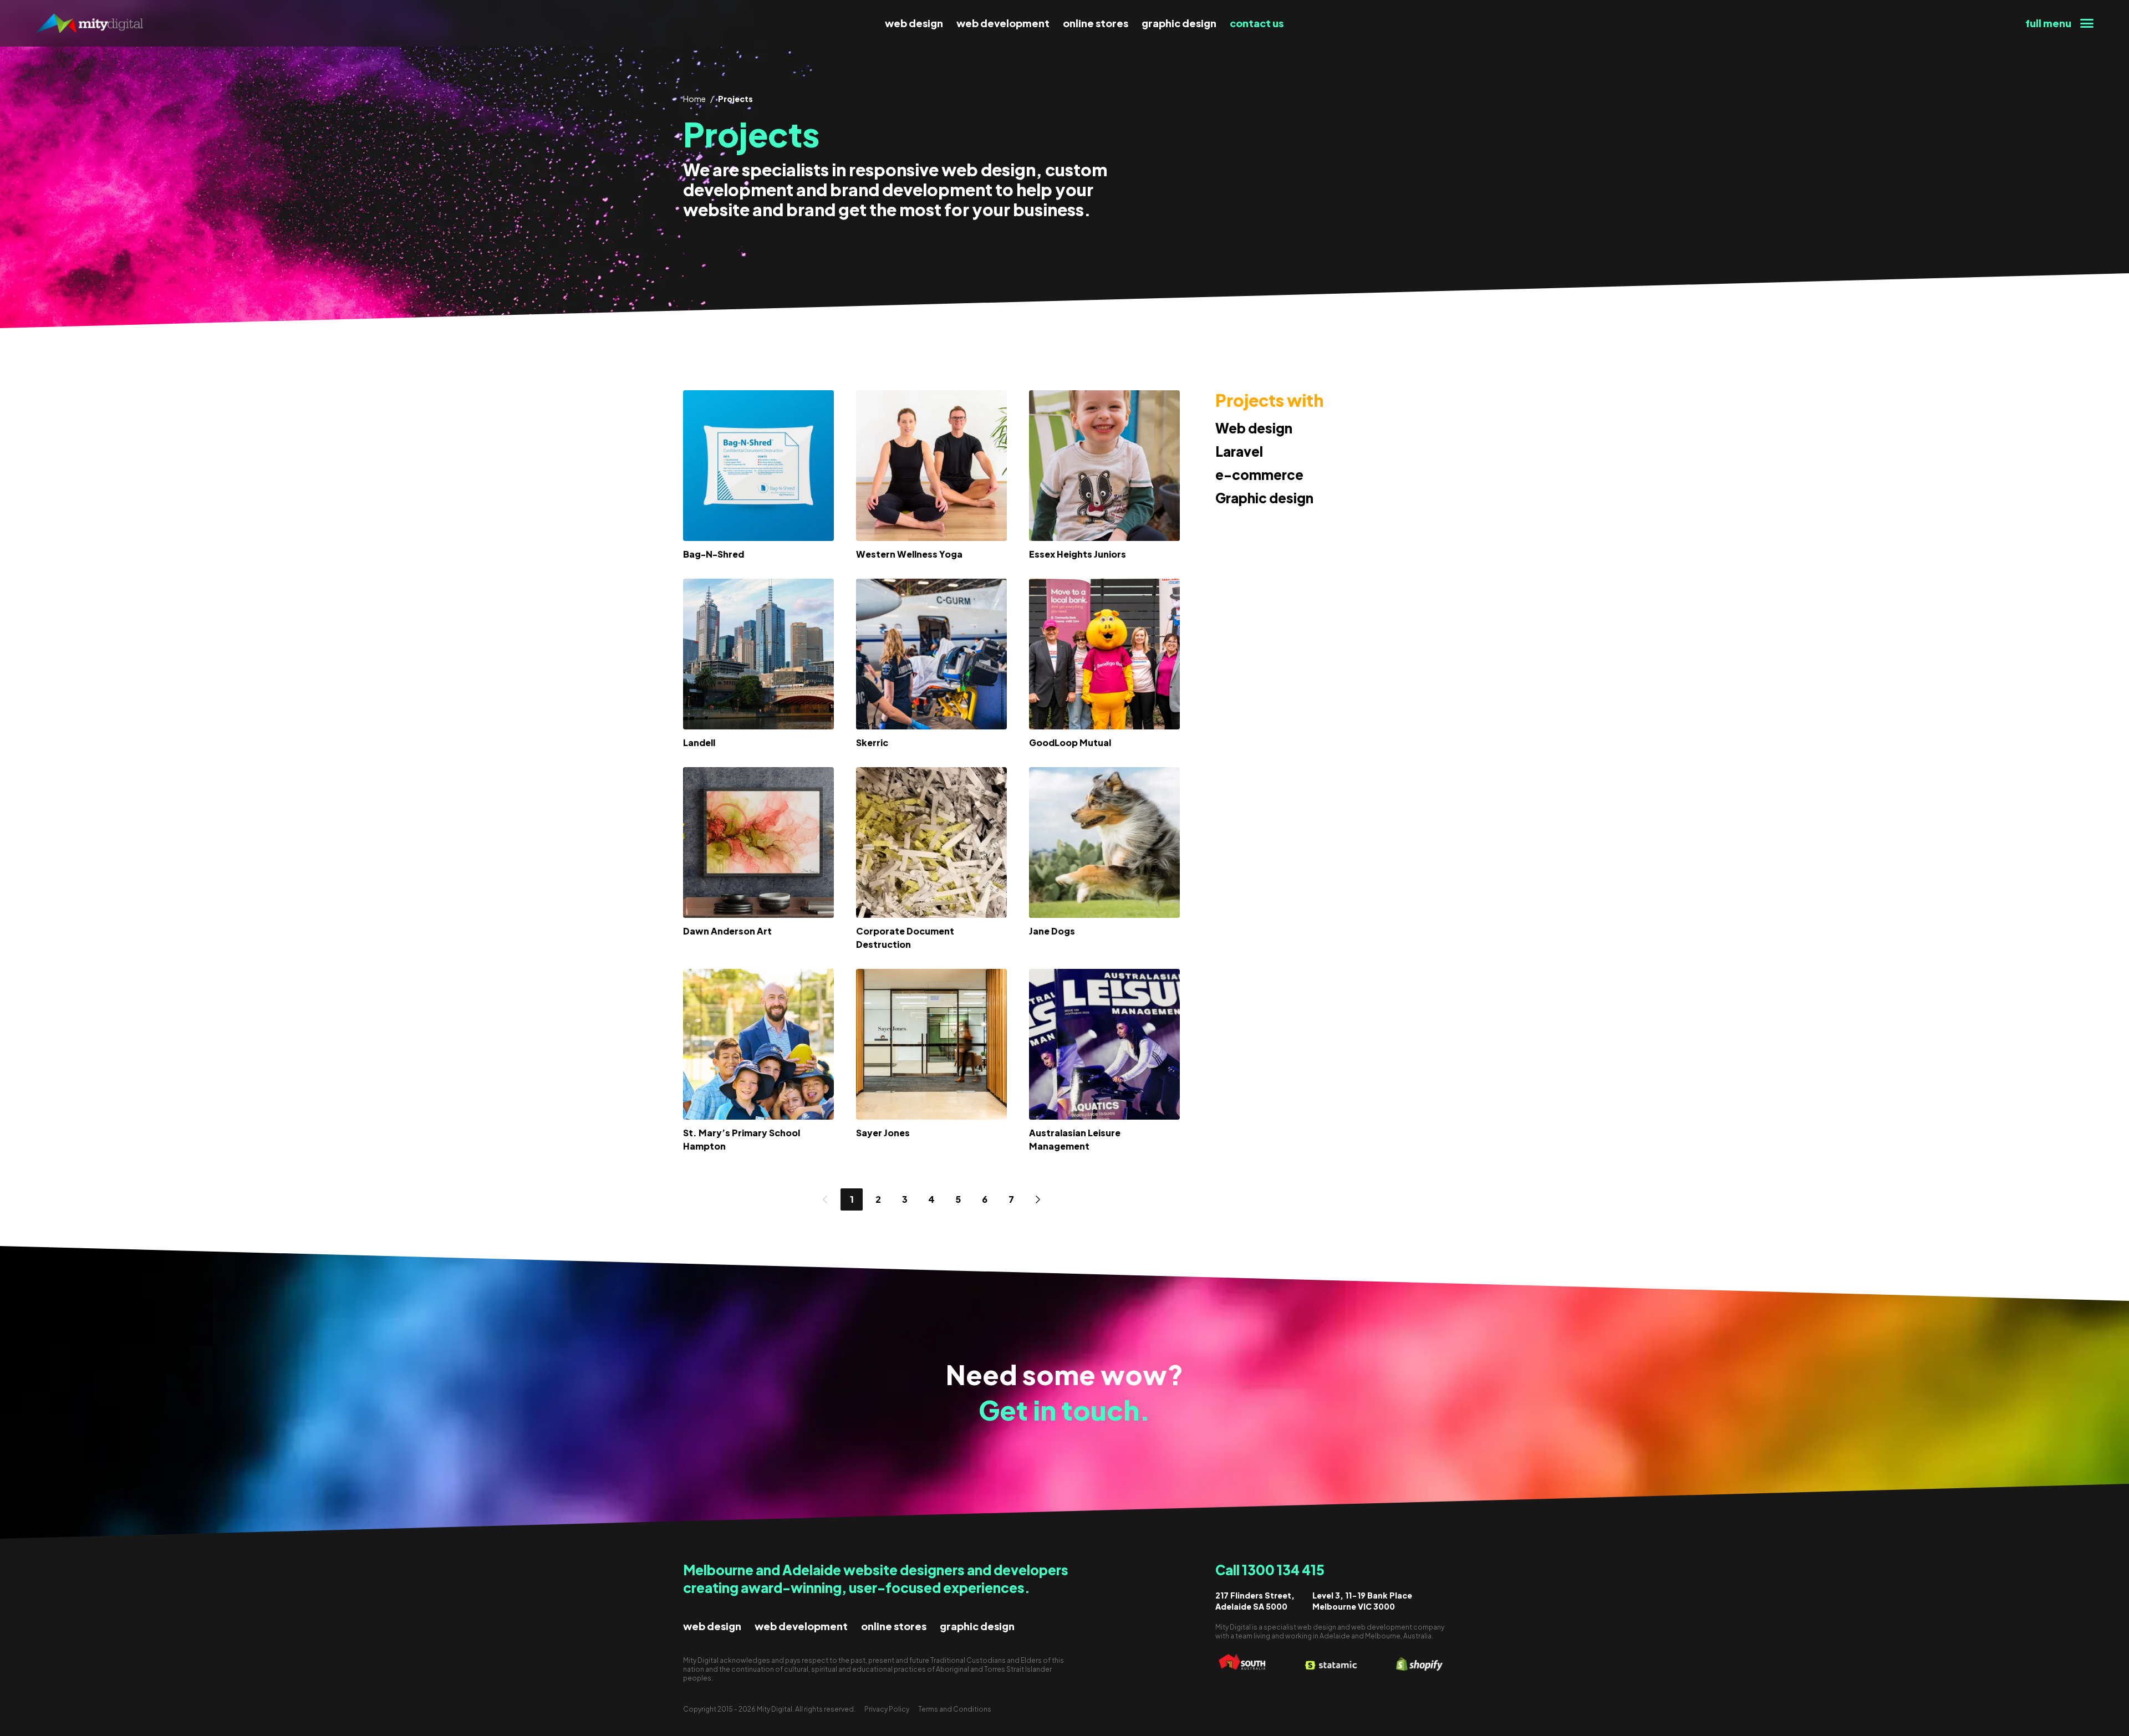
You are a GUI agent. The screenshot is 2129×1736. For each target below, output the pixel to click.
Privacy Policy (887, 1709)
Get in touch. (1064, 1410)
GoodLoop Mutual (1070, 742)
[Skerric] (931, 654)
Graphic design (1179, 23)
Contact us (1257, 23)
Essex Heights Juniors (1078, 554)
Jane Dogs (1052, 931)
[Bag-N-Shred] (758, 466)
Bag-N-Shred (714, 554)
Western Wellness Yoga (909, 554)
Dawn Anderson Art (727, 931)
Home (694, 99)
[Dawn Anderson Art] (758, 843)
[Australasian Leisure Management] (1104, 1044)
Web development (1003, 23)
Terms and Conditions (955, 1709)
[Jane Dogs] (1104, 843)
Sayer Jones (883, 1133)
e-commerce (1259, 474)
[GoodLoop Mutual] (1104, 654)
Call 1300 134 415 (1270, 1570)
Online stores (1096, 23)
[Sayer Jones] (931, 1044)
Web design (914, 23)
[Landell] (758, 654)
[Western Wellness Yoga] (931, 466)
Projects (735, 99)
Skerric (872, 742)
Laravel (1239, 451)
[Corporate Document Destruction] (931, 843)
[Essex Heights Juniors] (1104, 466)
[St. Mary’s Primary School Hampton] (758, 1044)
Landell (699, 742)
